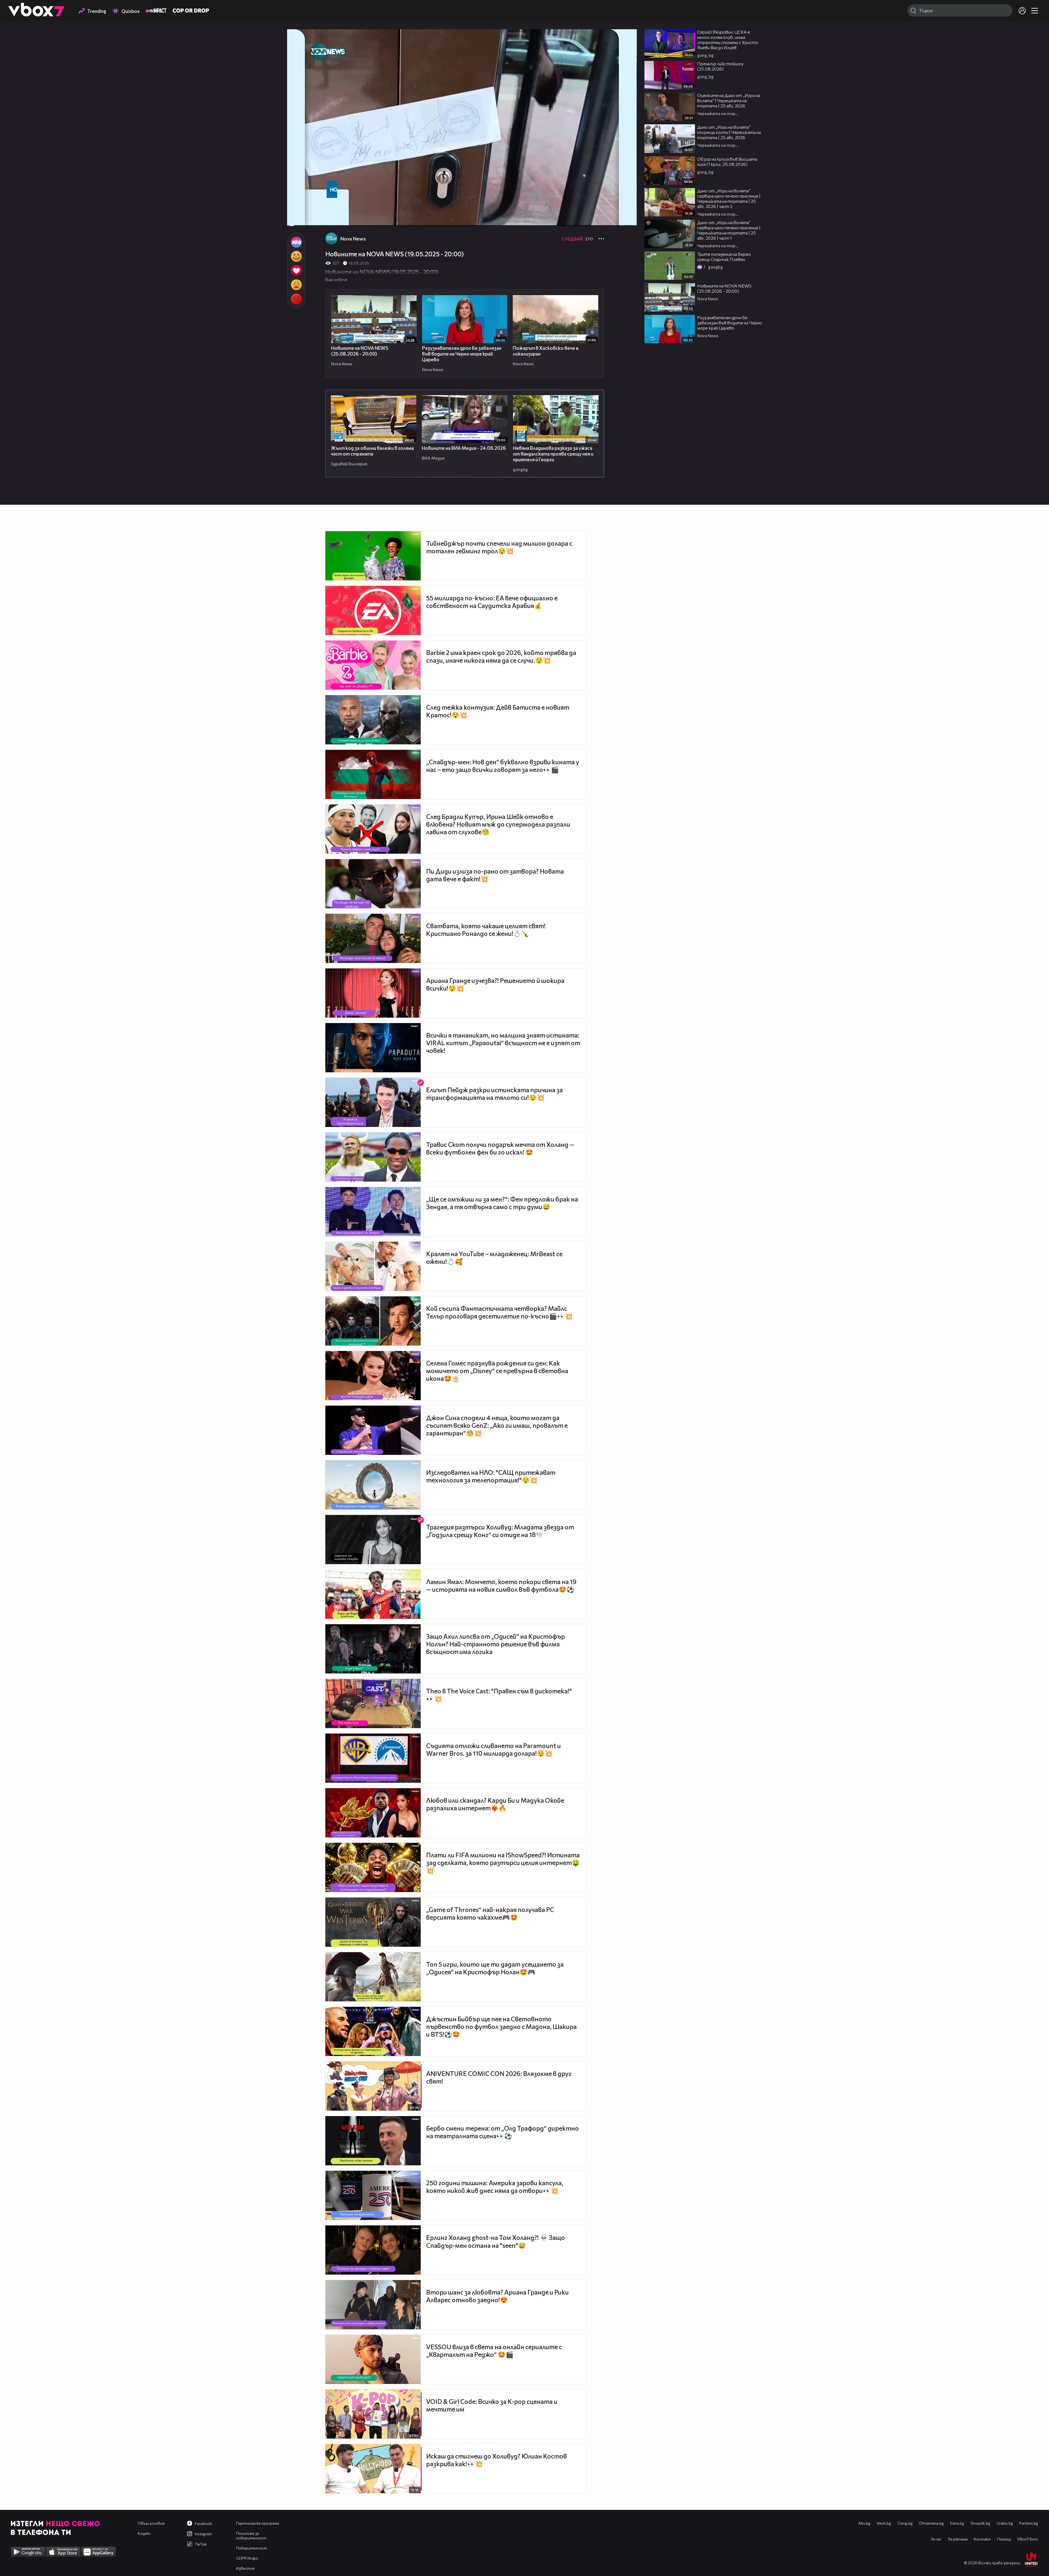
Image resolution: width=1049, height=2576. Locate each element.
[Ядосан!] (296, 299)
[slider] (298, 211)
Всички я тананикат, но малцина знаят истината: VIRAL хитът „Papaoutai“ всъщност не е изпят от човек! (503, 1043)
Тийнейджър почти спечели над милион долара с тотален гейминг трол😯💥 (499, 547)
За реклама (958, 2539)
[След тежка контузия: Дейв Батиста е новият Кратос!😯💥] (373, 720)
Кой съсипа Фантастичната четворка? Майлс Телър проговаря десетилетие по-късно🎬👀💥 (500, 1312)
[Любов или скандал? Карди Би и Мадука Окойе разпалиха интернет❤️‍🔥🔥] (373, 1813)
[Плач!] (296, 285)
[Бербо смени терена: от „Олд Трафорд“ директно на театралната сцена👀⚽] (373, 2141)
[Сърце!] (296, 271)
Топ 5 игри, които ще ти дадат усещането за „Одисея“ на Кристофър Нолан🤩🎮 (495, 1968)
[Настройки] (626, 39)
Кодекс (144, 2533)
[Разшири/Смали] (614, 219)
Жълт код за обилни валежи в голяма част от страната (372, 451)
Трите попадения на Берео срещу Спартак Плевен (724, 257)
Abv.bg (864, 2523)
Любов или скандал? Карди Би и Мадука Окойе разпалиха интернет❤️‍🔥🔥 (495, 1804)
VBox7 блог (1028, 2539)
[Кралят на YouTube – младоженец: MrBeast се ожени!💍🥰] (373, 1266)
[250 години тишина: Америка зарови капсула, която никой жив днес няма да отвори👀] (373, 2195)
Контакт (982, 2539)
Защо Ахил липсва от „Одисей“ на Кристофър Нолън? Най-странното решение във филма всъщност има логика (496, 1644)
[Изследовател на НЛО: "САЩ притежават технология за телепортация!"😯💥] (373, 1485)
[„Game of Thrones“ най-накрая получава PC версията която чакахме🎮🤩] (373, 1922)
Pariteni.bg (1029, 2523)
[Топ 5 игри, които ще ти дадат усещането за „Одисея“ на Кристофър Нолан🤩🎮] (373, 1977)
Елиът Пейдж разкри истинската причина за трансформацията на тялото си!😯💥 (494, 1094)
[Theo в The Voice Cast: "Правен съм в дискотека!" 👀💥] (373, 1703)
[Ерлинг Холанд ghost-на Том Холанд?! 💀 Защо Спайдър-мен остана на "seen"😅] (373, 2250)
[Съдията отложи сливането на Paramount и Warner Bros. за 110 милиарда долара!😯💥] (373, 1758)
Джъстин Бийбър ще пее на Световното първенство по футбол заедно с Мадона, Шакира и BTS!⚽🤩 (501, 2026)
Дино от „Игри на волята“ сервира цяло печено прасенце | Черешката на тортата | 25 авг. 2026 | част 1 (729, 230)
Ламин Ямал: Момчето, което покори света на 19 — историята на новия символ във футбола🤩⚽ (501, 1585)
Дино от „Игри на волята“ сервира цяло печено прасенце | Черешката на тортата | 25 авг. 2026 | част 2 (729, 198)
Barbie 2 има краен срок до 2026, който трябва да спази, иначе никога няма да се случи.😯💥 (501, 656)
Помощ (1004, 2539)
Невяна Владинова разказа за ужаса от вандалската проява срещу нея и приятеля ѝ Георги (553, 454)
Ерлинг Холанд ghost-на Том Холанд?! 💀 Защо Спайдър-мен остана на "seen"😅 (496, 2241)
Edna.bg (957, 2523)
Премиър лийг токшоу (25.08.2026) (720, 66)
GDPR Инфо (247, 2558)
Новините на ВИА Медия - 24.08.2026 (464, 448)
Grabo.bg (1005, 2523)
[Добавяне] (626, 51)
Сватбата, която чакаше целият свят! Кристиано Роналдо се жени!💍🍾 (486, 930)
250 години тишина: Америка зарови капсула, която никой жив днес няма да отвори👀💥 (495, 2187)
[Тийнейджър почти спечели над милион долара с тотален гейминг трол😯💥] (373, 556)
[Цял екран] (627, 219)
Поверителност (251, 2548)
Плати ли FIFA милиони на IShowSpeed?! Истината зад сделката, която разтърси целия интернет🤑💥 (503, 1863)
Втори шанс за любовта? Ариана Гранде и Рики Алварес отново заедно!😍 (497, 2296)
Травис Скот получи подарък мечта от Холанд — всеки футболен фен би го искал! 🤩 (500, 1148)
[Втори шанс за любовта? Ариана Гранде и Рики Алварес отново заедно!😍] (373, 2305)
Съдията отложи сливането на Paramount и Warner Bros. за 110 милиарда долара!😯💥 (493, 1749)
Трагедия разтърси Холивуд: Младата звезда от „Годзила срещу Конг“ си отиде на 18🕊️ (500, 1531)
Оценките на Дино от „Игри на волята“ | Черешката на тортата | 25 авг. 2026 (729, 100)
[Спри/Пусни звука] (308, 219)
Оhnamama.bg (931, 2523)
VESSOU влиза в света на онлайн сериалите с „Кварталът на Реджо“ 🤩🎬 (494, 2351)
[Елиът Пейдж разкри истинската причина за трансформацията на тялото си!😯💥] (373, 1102)
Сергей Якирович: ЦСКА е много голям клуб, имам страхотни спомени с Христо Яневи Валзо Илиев (728, 40)
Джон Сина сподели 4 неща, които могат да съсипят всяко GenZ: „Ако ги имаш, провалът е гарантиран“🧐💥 (497, 1425)
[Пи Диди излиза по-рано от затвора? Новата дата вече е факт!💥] (373, 884)
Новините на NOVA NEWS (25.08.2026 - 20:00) (360, 351)
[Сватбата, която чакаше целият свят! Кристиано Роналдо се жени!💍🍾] (373, 938)
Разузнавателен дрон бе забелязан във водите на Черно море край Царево (462, 354)
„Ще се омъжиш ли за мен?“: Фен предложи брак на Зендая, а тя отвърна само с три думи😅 (502, 1203)
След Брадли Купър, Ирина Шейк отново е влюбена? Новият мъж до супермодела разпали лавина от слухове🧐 (498, 824)
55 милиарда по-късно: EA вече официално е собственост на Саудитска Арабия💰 (492, 602)
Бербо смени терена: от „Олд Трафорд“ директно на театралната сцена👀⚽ (503, 2132)
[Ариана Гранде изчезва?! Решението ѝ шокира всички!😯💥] (373, 993)
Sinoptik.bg (980, 2523)
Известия (245, 2568)
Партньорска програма (257, 2523)
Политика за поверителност (251, 2536)
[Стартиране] (296, 219)
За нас (936, 2539)
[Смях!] (296, 256)
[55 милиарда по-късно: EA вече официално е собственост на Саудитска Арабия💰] (373, 610)
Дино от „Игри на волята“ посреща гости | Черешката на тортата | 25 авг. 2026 (729, 132)
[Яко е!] (296, 242)
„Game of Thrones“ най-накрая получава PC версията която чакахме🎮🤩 (490, 1913)
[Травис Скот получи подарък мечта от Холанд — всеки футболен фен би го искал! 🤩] (373, 1157)
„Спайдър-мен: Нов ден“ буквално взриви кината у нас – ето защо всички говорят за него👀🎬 (503, 766)
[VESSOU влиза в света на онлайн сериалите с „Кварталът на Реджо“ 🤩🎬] (373, 2359)
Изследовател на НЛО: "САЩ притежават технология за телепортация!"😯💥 (491, 1476)
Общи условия (151, 2523)
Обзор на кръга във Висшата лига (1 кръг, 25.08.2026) (727, 161)
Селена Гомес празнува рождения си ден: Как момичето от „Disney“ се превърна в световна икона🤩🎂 (497, 1371)
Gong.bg (905, 2523)
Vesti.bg (884, 2523)
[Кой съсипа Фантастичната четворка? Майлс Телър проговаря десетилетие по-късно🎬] (373, 1321)
